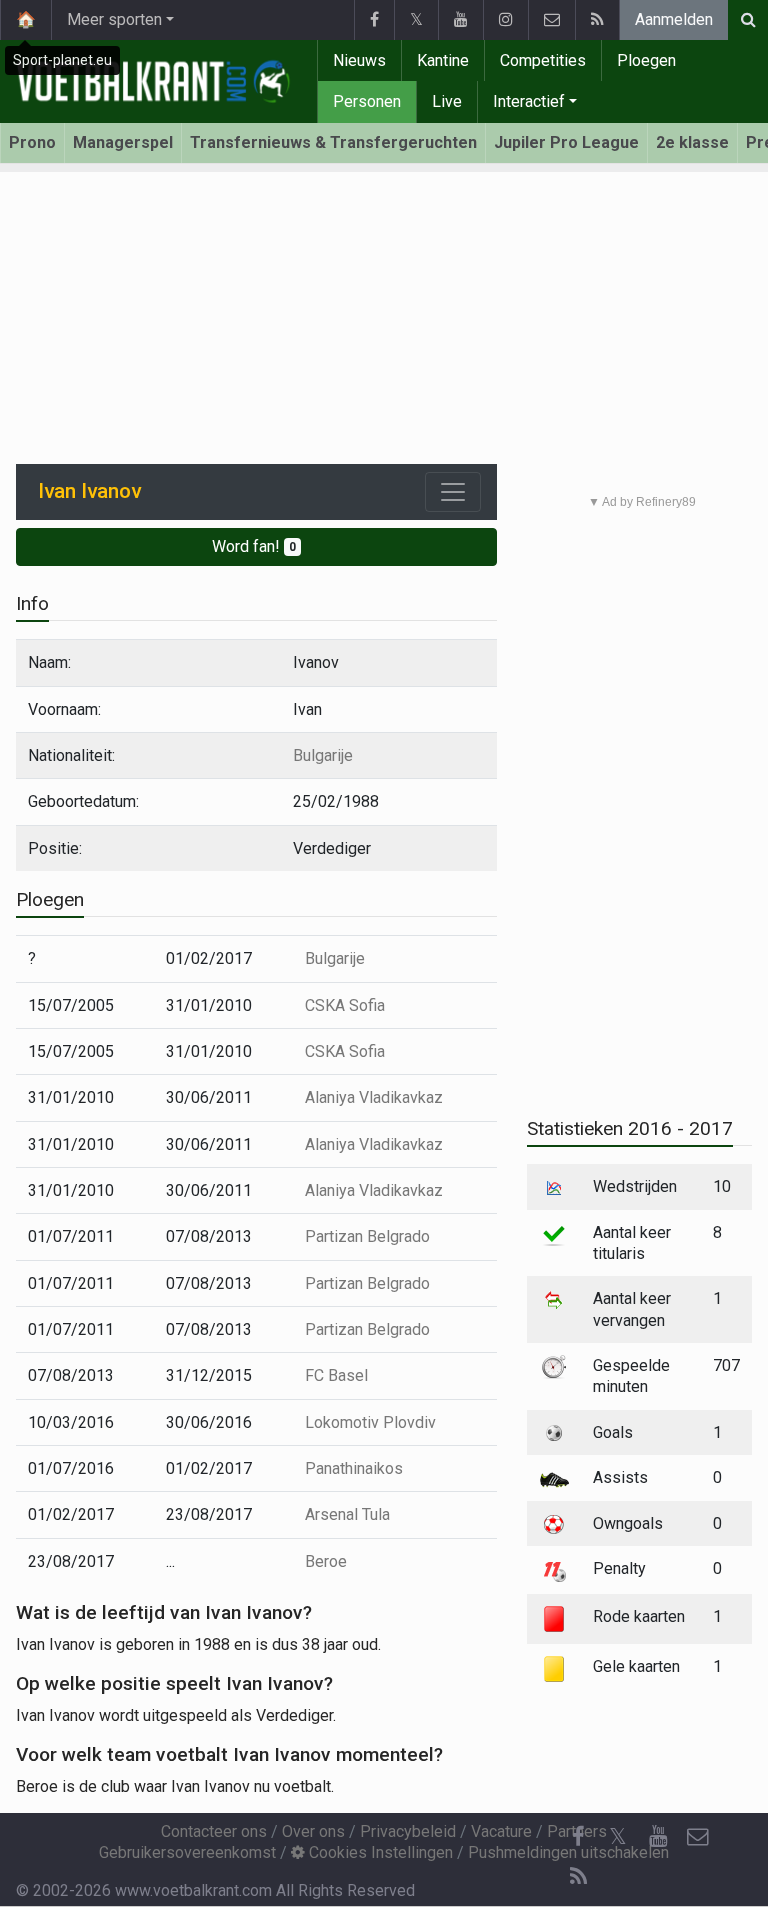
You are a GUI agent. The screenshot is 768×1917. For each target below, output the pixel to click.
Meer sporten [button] (114, 19)
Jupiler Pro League (566, 142)
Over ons (313, 1831)
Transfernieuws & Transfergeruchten (333, 142)
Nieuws (359, 60)
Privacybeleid (408, 1831)
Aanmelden (674, 19)
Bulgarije (323, 755)
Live (447, 101)
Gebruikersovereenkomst (187, 1852)
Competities (543, 60)
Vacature (501, 1831)
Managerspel (123, 142)
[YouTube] (460, 20)
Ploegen (646, 60)
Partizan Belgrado (367, 1236)
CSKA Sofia (345, 1005)
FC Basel (336, 1375)
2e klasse (692, 142)
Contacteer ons (214, 1831)
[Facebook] (374, 20)
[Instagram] (505, 20)
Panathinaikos (354, 1468)
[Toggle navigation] (453, 492)
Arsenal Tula (347, 1514)
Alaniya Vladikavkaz (374, 1097)
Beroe (326, 1561)
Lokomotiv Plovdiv (370, 1422)
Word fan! (254, 546)
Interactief (529, 101)
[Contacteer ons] (551, 20)
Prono (32, 142)
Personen (367, 101)
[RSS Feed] (597, 20)
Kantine (443, 60)
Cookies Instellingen (379, 1852)
